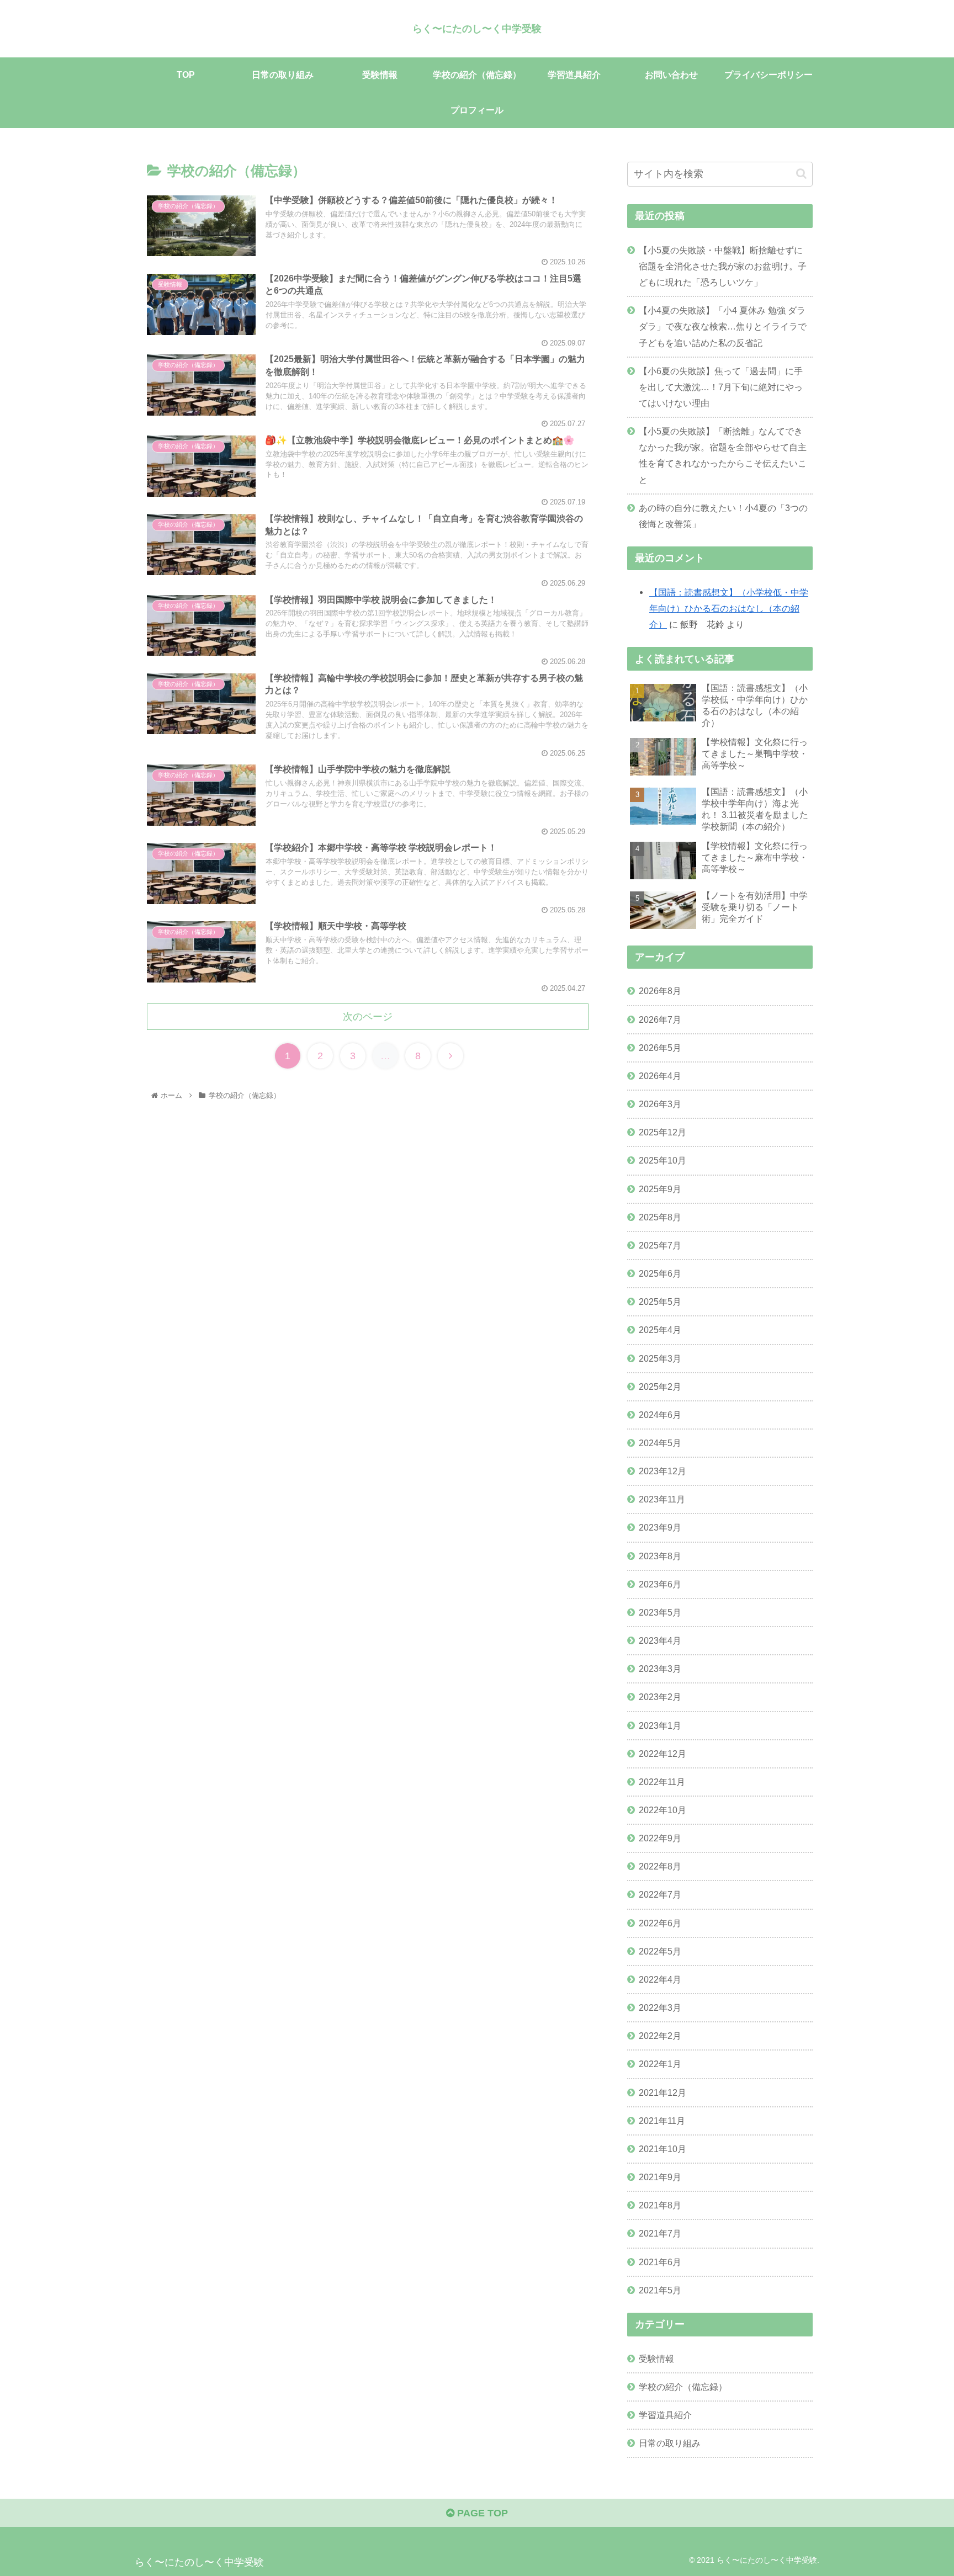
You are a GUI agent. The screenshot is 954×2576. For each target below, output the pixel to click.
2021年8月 (660, 2205)
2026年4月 (660, 1076)
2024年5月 (660, 1443)
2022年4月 (660, 1979)
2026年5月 (660, 1048)
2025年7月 (660, 1245)
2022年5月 (660, 1951)
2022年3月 (660, 2007)
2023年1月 (660, 1725)
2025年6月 (660, 1273)
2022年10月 (662, 1810)
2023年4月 (660, 1640)
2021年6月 (660, 2262)
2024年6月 (660, 1415)
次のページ (368, 1017)
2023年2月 (660, 1697)
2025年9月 (660, 1189)
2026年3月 (660, 1104)
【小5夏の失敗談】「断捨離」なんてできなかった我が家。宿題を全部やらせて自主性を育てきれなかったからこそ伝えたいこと (723, 455)
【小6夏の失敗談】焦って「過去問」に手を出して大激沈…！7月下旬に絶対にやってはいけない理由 (721, 387)
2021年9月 (660, 2177)
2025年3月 (660, 1358)
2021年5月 (660, 2290)
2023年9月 (660, 1527)
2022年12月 (662, 1754)
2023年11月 (662, 1499)
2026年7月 (660, 1019)
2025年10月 (662, 1160)
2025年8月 (660, 1217)
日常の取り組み (670, 2443)
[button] (801, 174)
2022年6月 (660, 1923)
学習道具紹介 (665, 2415)
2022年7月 (660, 1894)
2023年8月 (660, 1556)
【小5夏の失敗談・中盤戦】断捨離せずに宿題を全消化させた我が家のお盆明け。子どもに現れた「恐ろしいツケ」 (723, 266)
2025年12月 (662, 1132)
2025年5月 (660, 1302)
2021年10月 (662, 2149)
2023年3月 (660, 1669)
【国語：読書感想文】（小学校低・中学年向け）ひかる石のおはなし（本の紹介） (729, 608)
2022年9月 (660, 1838)
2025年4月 (660, 1330)
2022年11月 (662, 1782)
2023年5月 (660, 1612)
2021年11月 (662, 2121)
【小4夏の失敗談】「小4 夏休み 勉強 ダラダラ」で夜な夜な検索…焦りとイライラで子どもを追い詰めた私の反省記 (723, 326)
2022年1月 (660, 2064)
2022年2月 (660, 2036)
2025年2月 (660, 1387)
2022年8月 (660, 1866)
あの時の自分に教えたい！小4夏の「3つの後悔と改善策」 (723, 516)
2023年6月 (660, 1584)
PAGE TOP (481, 2513)
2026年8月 (660, 991)
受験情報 (656, 2359)
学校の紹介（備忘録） (683, 2387)
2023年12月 (662, 1471)
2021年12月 (662, 2092)
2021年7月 (660, 2233)
